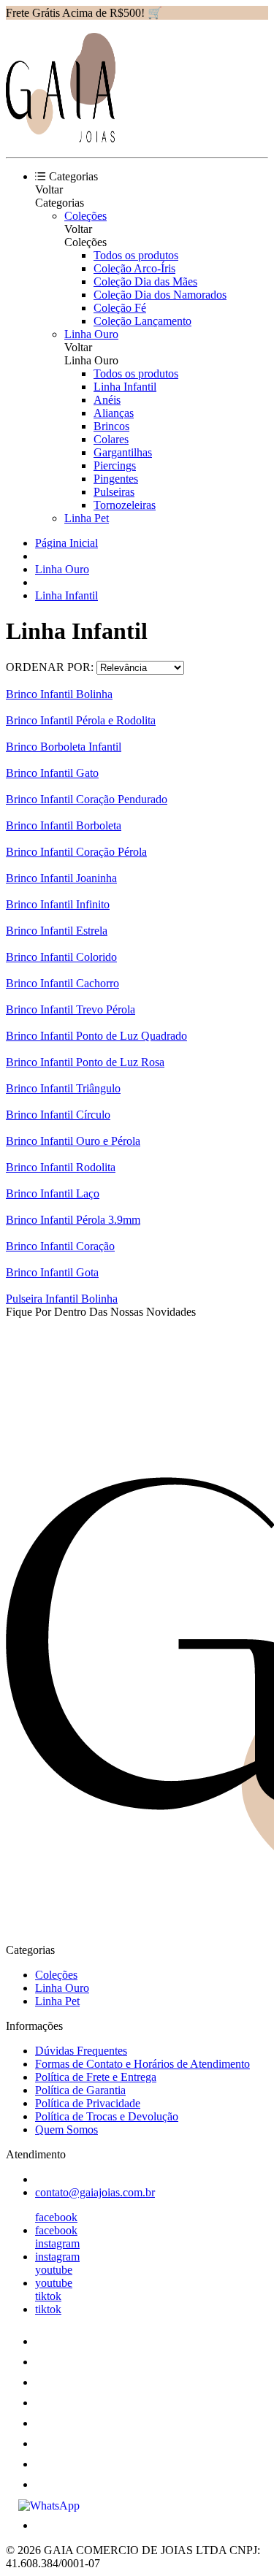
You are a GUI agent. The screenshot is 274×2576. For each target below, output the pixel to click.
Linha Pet (87, 518)
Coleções (85, 216)
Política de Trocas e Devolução (107, 2116)
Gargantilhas (123, 452)
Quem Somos (66, 2130)
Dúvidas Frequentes (81, 2051)
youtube (54, 2270)
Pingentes (116, 479)
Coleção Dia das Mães (145, 281)
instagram (57, 2243)
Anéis (107, 400)
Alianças (114, 413)
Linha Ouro (91, 334)
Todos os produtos (136, 255)
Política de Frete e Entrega (96, 2077)
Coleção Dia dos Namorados (160, 295)
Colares (111, 439)
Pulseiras (114, 492)
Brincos (111, 426)
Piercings (115, 465)
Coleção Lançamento (142, 321)
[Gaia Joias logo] (61, 138)
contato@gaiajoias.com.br (95, 2192)
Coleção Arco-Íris (134, 268)
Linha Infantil (125, 387)
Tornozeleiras (125, 505)
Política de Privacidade (88, 2103)
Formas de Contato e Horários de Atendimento (142, 2064)
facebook (56, 2217)
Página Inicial (66, 543)
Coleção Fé (120, 308)
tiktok (48, 2296)
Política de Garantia (80, 2090)
